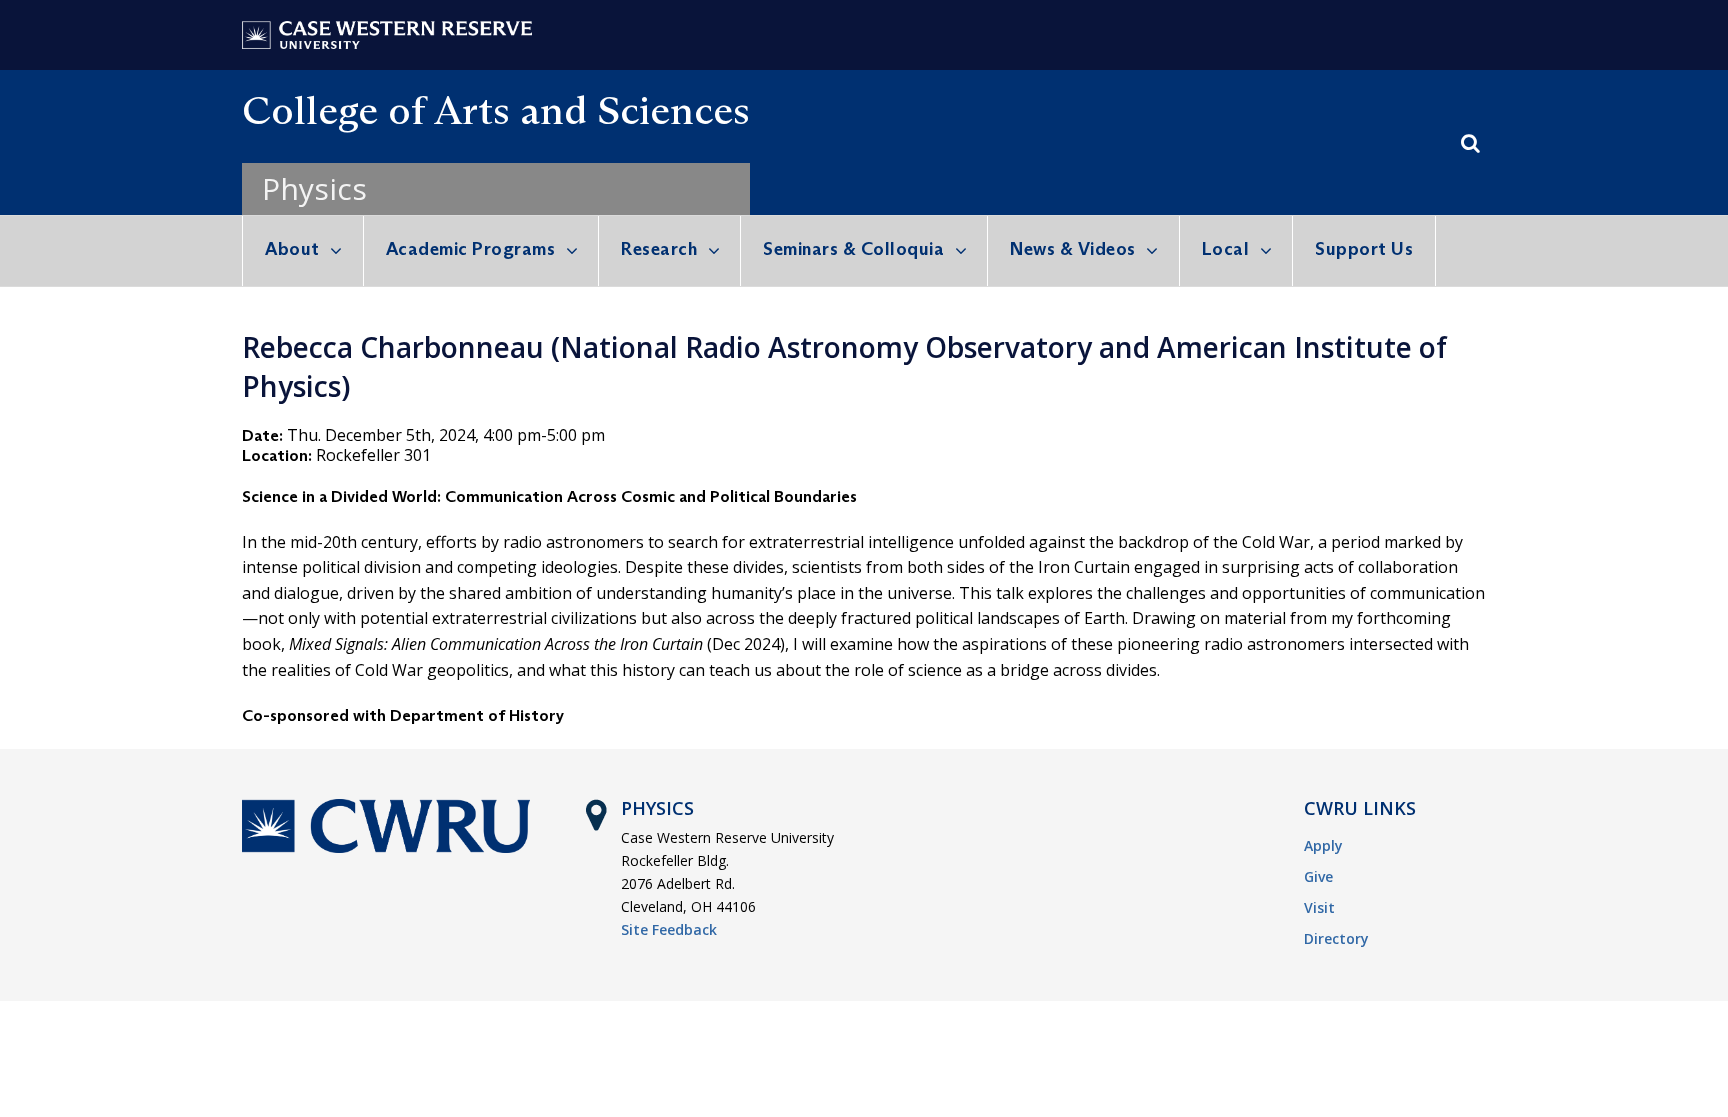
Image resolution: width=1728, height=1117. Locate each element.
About (292, 249)
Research (659, 249)
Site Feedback (669, 929)
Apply (1323, 845)
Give (1318, 876)
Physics (314, 188)
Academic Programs (471, 249)
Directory (1336, 938)
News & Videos (1073, 249)
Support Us (1364, 249)
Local (1226, 249)
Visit (1319, 907)
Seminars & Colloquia (853, 249)
